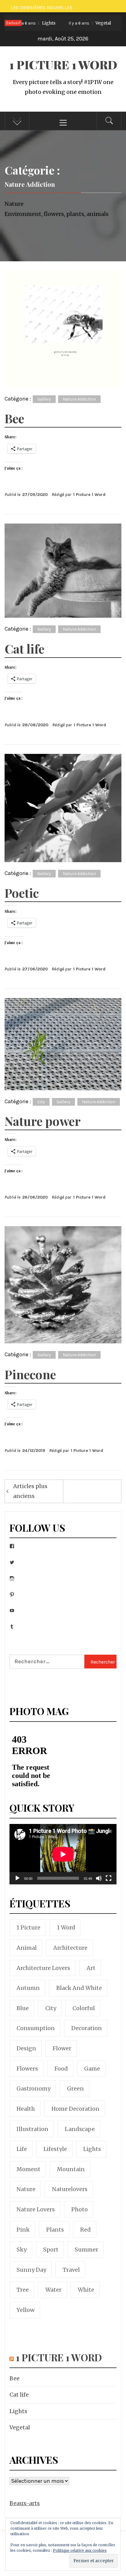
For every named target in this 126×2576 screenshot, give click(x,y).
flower (62, 2048)
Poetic (22, 893)
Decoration (87, 2028)
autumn (28, 1988)
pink (23, 2230)
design (26, 2048)
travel (71, 2270)
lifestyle (55, 2149)
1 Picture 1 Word (63, 65)
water (53, 2290)
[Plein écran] (109, 1882)
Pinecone (30, 1374)
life (22, 2149)
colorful (84, 2008)
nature (26, 2189)
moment (28, 2169)
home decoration (75, 2109)
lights (92, 2149)
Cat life (24, 649)
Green (75, 2088)
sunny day (31, 2270)
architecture (70, 1948)
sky (22, 2250)
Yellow (26, 2310)
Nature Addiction (79, 399)
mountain (71, 2169)
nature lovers (36, 2209)
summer (86, 2250)
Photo (80, 2209)
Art (91, 1968)
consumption (36, 2028)
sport (51, 2250)
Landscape (80, 2129)
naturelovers (70, 2189)
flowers (27, 2069)
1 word (66, 1927)
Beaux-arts (25, 2503)
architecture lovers (43, 1968)
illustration (32, 2129)
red (85, 2230)
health (26, 2109)
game (92, 2069)
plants (55, 2230)
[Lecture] (17, 1882)
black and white (79, 1988)
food (61, 2069)
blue (23, 2008)
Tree (23, 2290)
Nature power (43, 1121)
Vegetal (73, 23)
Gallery (44, 399)
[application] (63, 1854)
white (86, 2290)
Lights (18, 2411)
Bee (14, 418)
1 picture (28, 1927)
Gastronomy (33, 2088)
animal (27, 1948)
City (41, 1102)
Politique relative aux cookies (80, 2550)
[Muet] (99, 1882)
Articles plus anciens (30, 1491)
